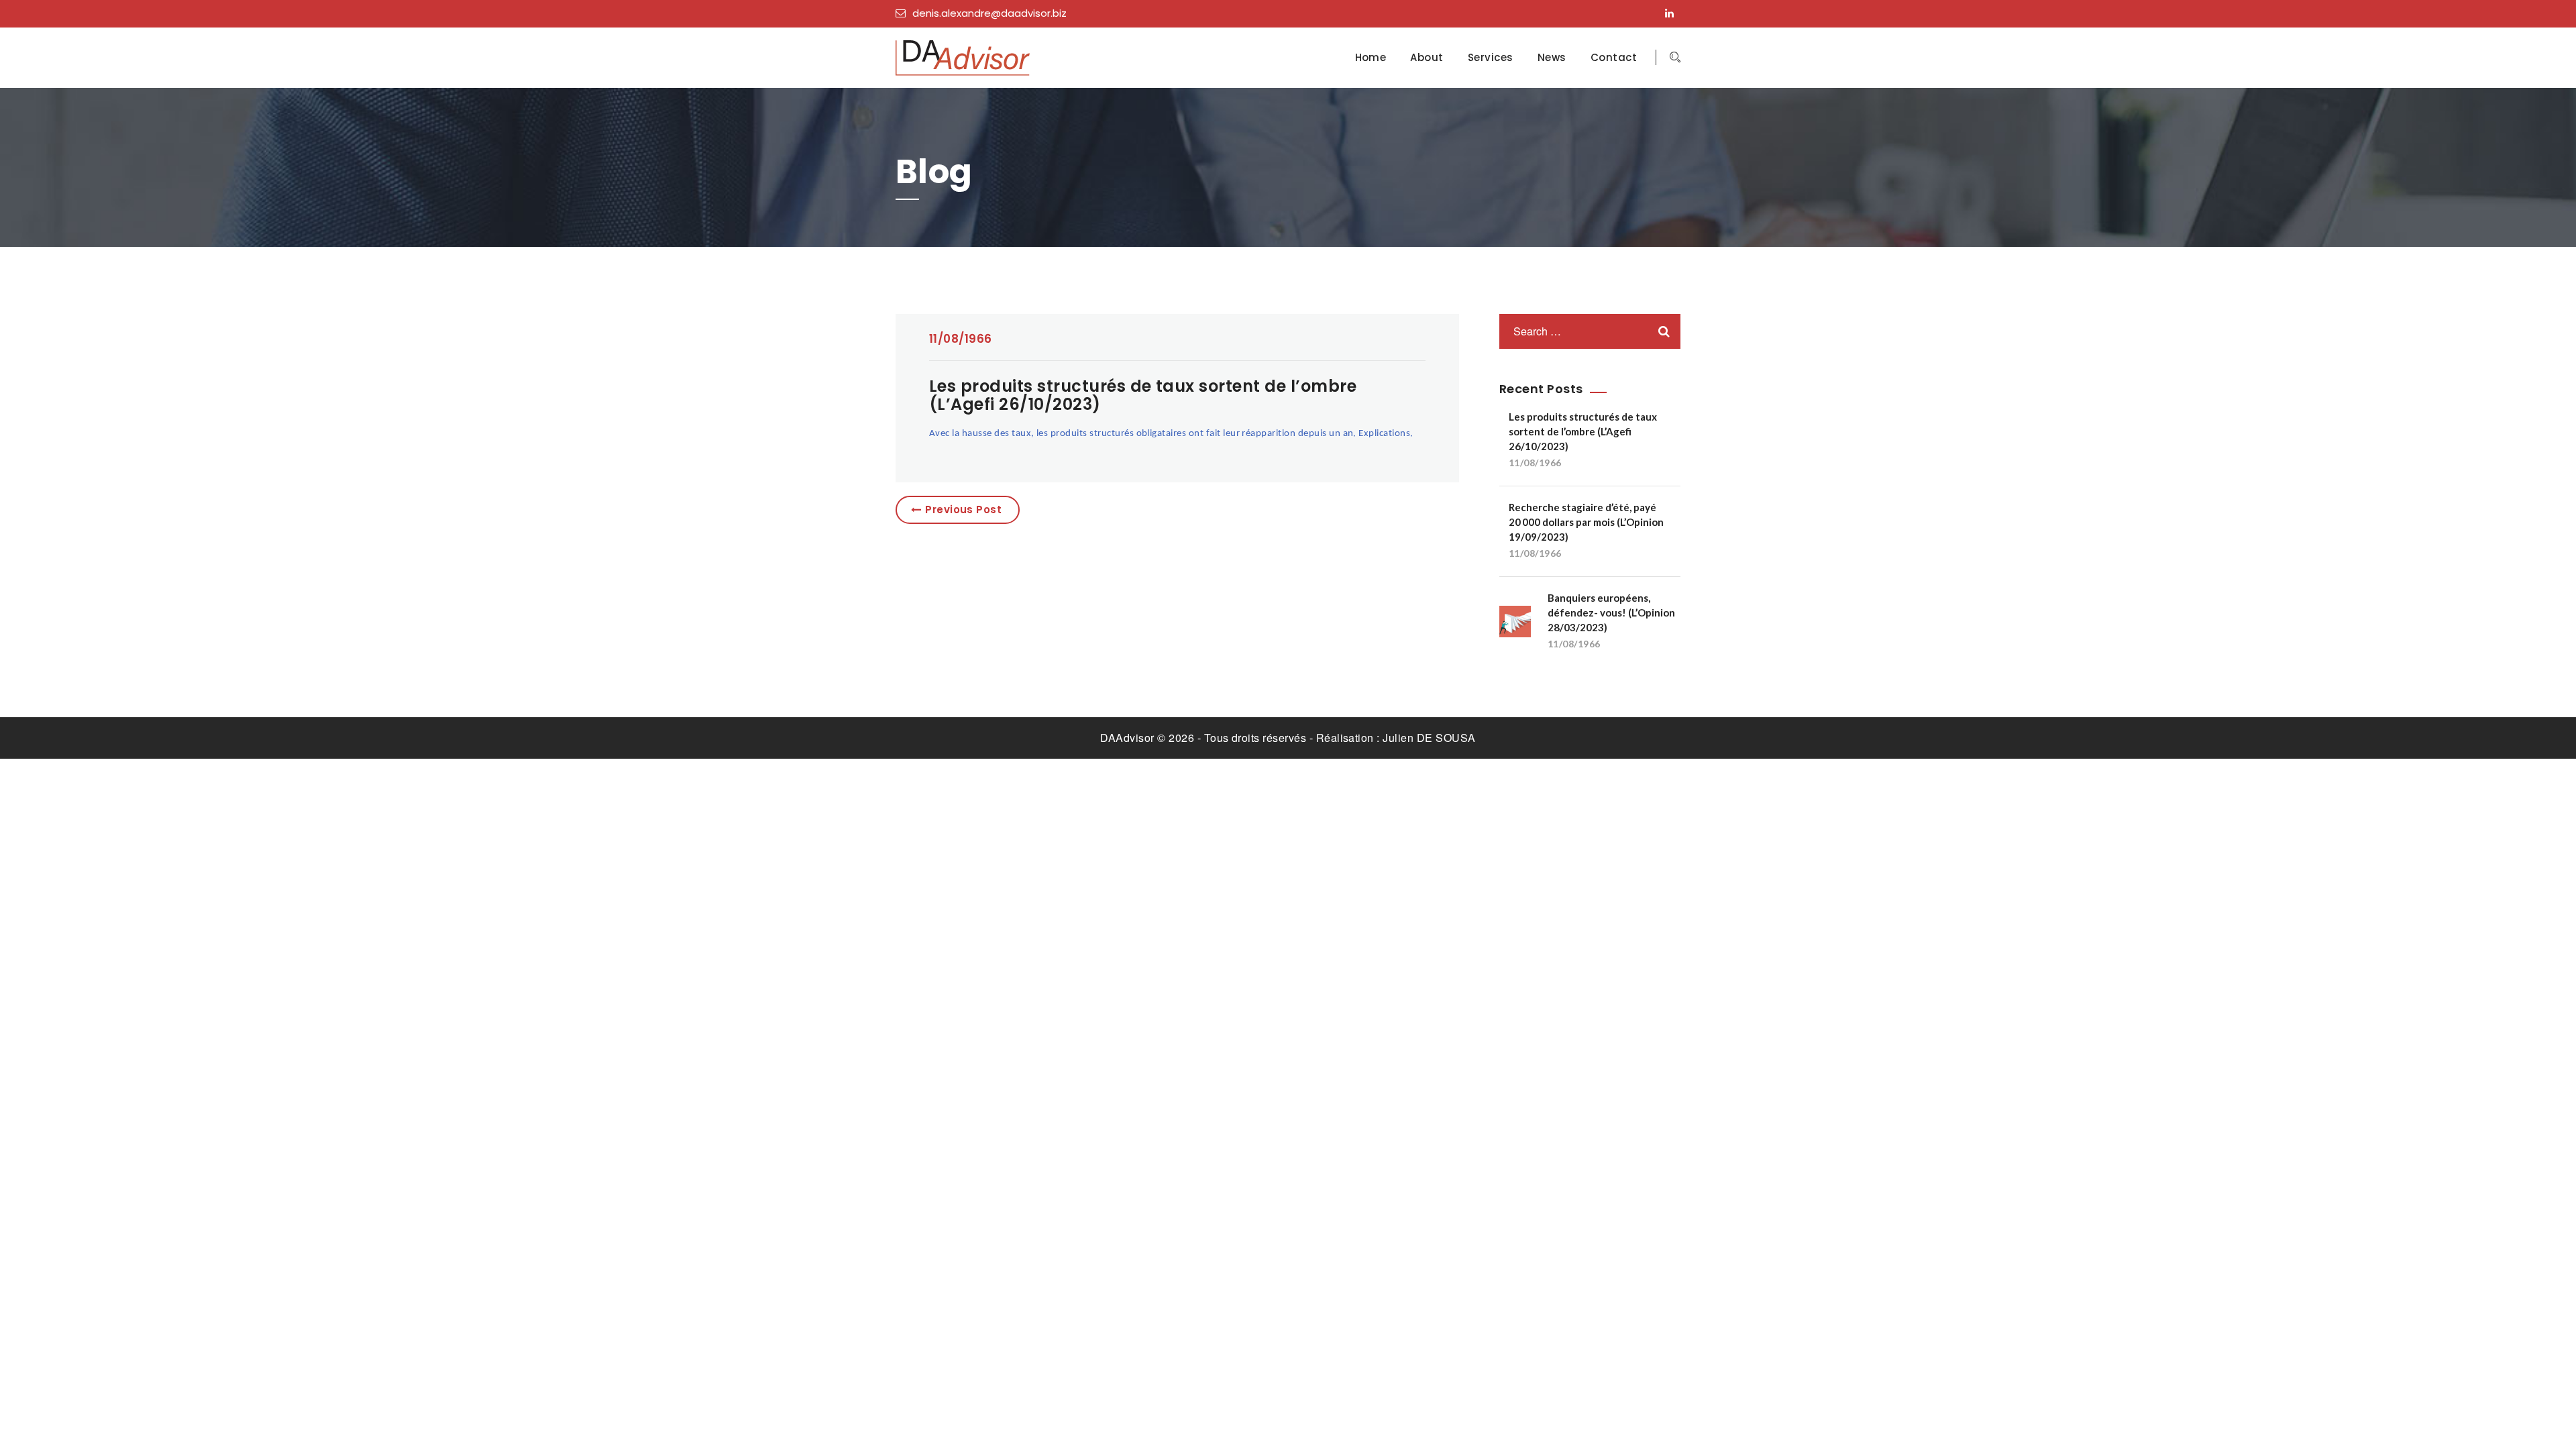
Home (1371, 58)
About (1427, 58)
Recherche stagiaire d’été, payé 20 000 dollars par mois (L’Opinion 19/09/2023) (1586, 522)
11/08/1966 (961, 339)
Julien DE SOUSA (1429, 738)
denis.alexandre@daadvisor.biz (989, 13)
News (1552, 58)
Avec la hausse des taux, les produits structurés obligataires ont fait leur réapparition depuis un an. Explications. (1171, 434)
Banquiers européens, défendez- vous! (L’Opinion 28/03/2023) (1611, 612)
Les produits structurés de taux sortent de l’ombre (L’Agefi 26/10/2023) (1583, 431)
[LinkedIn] (1673, 13)
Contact (1614, 58)
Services (1491, 58)
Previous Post (963, 509)
